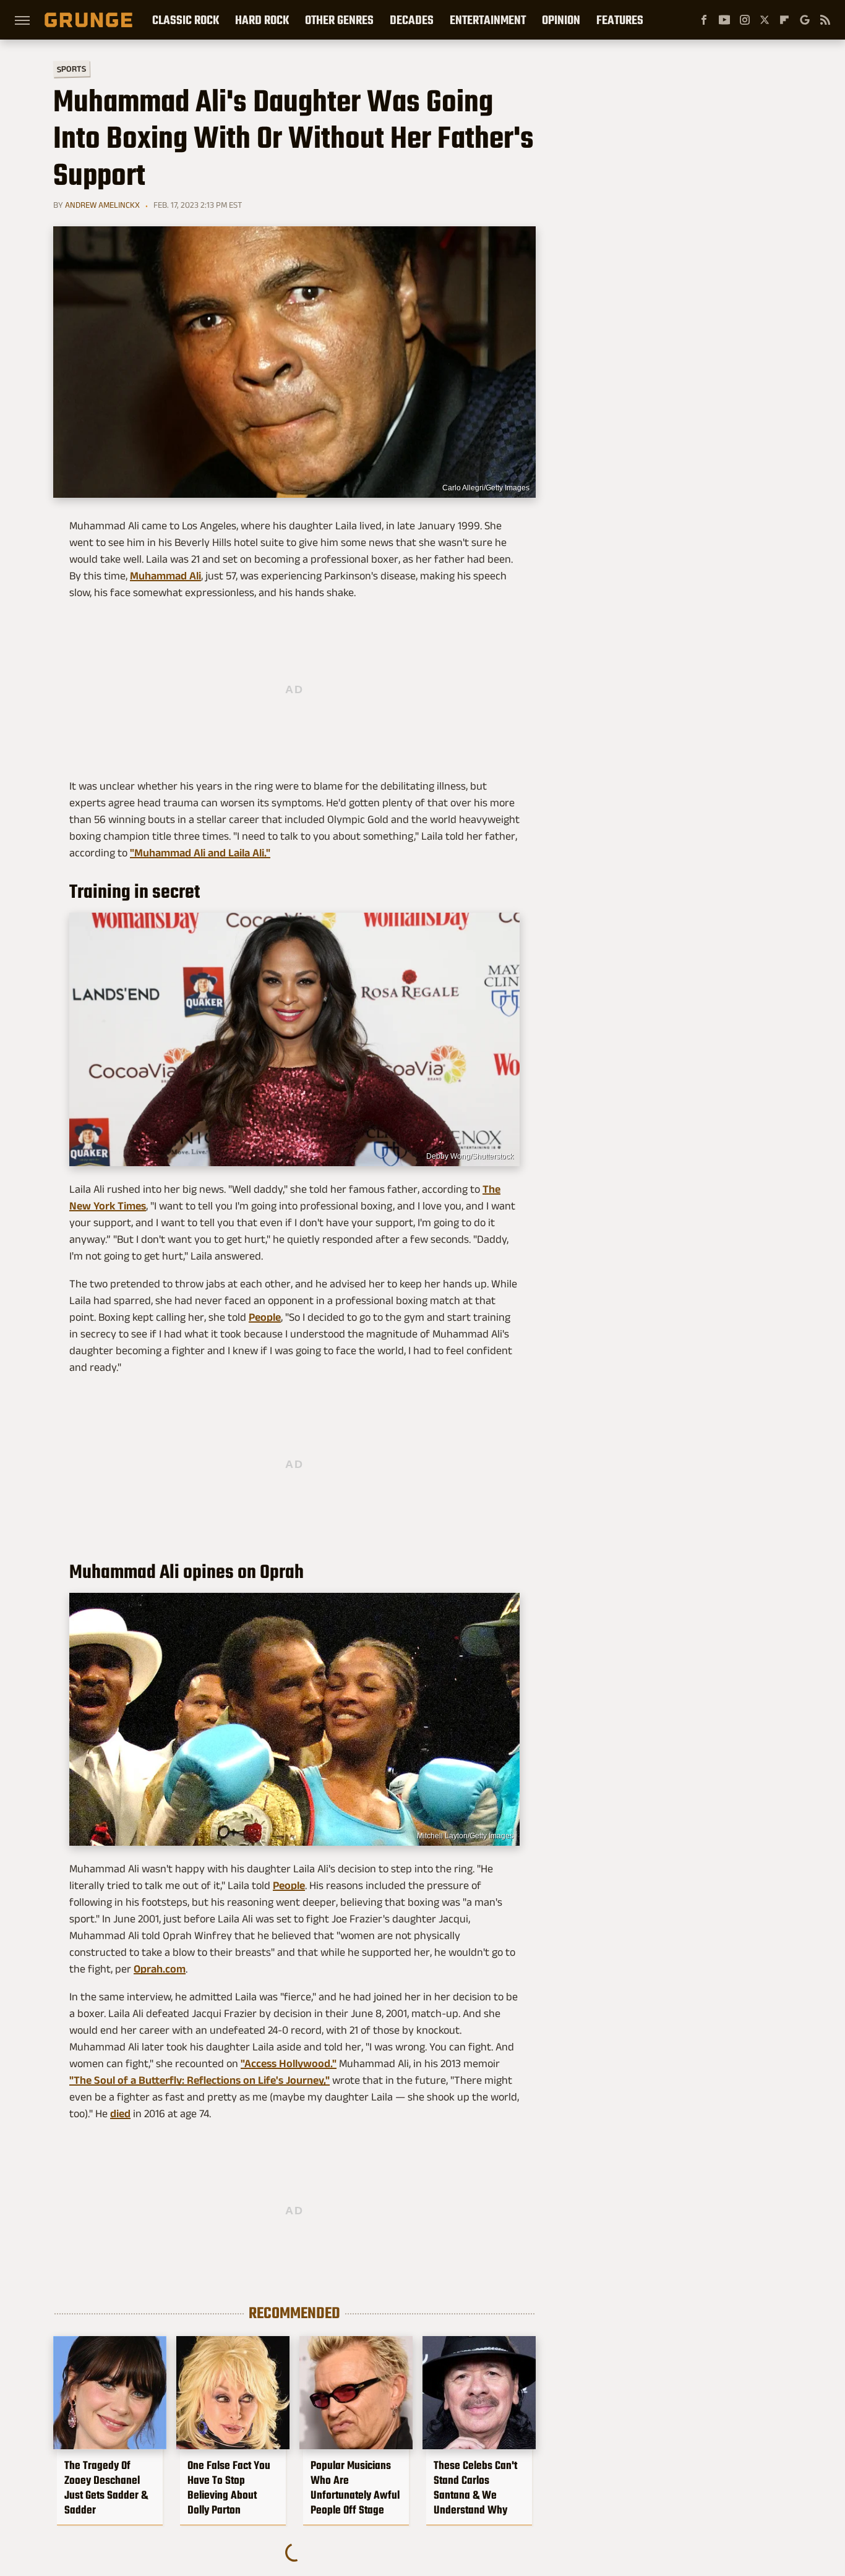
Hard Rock (262, 20)
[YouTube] (724, 20)
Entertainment (488, 20)
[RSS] (825, 20)
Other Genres (339, 20)
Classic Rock (186, 20)
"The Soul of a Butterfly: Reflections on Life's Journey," (199, 2080)
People (265, 1317)
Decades (412, 20)
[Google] (805, 20)
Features (620, 20)
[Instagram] (745, 20)
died (120, 2113)
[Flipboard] (784, 20)
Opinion (561, 20)
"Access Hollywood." (289, 2063)
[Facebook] (704, 20)
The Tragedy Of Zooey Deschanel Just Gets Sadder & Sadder (106, 2488)
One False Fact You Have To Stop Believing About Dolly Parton (229, 2488)
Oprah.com (160, 1969)
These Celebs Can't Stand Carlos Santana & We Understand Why (475, 2488)
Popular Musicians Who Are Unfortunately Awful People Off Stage (355, 2488)
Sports (71, 68)
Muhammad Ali (165, 576)
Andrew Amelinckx (102, 205)
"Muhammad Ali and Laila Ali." (200, 853)
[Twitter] (765, 20)
